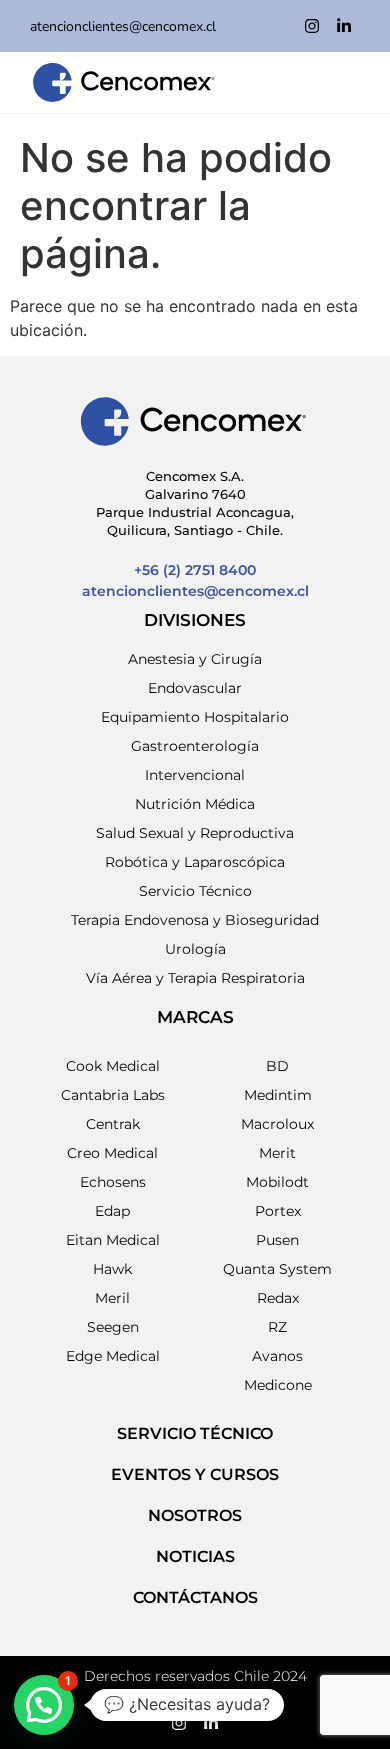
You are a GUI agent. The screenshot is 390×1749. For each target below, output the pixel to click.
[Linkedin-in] (344, 26)
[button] (44, 1705)
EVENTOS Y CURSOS (195, 1474)
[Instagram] (312, 26)
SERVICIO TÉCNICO (195, 1433)
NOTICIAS (195, 1556)
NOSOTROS (195, 1515)
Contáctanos (195, 1597)
